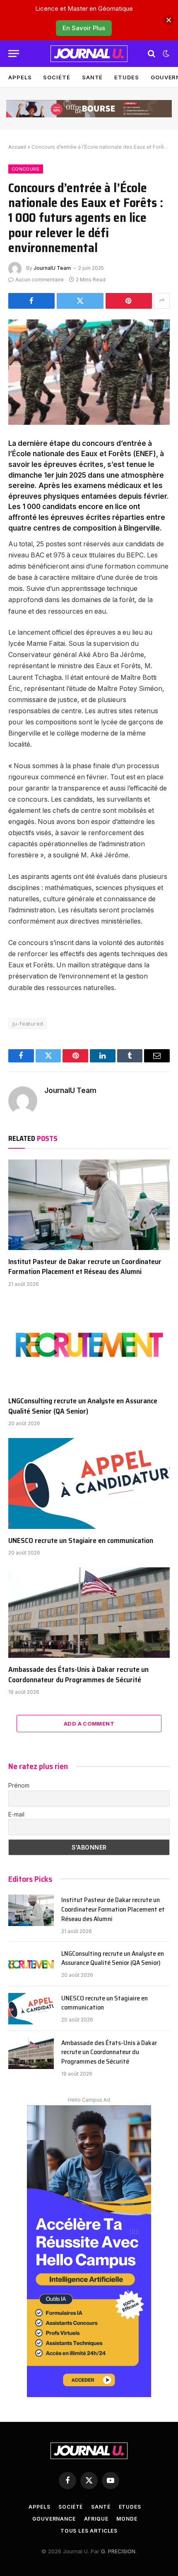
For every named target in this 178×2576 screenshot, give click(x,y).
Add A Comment (89, 1724)
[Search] (152, 54)
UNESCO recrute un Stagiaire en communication (81, 1540)
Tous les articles (89, 2531)
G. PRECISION (118, 2551)
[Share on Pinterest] (129, 301)
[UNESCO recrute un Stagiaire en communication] (89, 1483)
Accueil (17, 147)
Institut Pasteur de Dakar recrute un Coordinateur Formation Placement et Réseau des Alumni (85, 1267)
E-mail (16, 1814)
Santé (93, 77)
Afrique (96, 2519)
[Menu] (14, 54)
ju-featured (28, 1024)
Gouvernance (54, 2519)
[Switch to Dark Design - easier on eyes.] (165, 54)
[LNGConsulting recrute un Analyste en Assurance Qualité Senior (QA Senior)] (89, 1344)
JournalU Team (52, 268)
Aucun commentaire (40, 280)
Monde (127, 2519)
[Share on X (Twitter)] (80, 301)
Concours (26, 169)
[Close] (169, 20)
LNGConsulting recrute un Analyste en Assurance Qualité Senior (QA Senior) (83, 1406)
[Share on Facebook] (31, 301)
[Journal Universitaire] (89, 54)
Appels (20, 77)
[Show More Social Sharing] (162, 301)
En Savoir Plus (84, 28)
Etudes (126, 77)
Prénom (19, 1785)
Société (57, 77)
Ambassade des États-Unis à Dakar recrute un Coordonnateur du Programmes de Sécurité (78, 1674)
